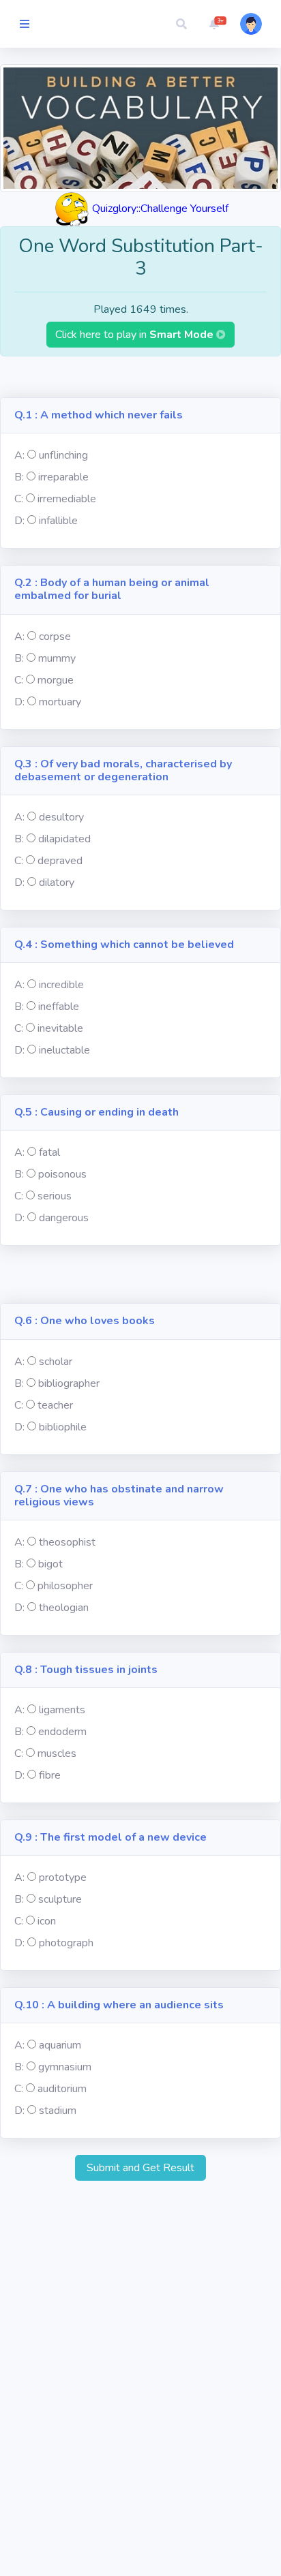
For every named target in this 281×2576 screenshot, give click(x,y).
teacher (55, 1405)
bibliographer (69, 1383)
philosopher (65, 1586)
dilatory (57, 883)
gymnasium (65, 2067)
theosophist (67, 1542)
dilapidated (64, 839)
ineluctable (64, 1050)
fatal (49, 1152)
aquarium (60, 2045)
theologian (64, 1608)
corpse (55, 637)
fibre (50, 1775)
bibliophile (63, 1427)
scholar (56, 1362)
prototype (63, 1877)
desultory (61, 817)
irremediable (67, 499)
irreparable (63, 477)
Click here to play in (136, 335)
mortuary (60, 702)
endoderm (62, 1732)
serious (55, 1196)
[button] (181, 24)
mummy (57, 658)
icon (47, 1921)
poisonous (62, 1174)
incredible (61, 985)
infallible (58, 521)
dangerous (64, 1218)
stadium (58, 2111)
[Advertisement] (140, 377)
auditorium (62, 2089)
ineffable (59, 1007)
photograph (66, 1943)
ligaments (62, 1710)
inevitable (60, 1028)
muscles (57, 1753)
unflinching (63, 455)
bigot (50, 1564)
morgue (56, 680)
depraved (60, 861)
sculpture (60, 1899)
